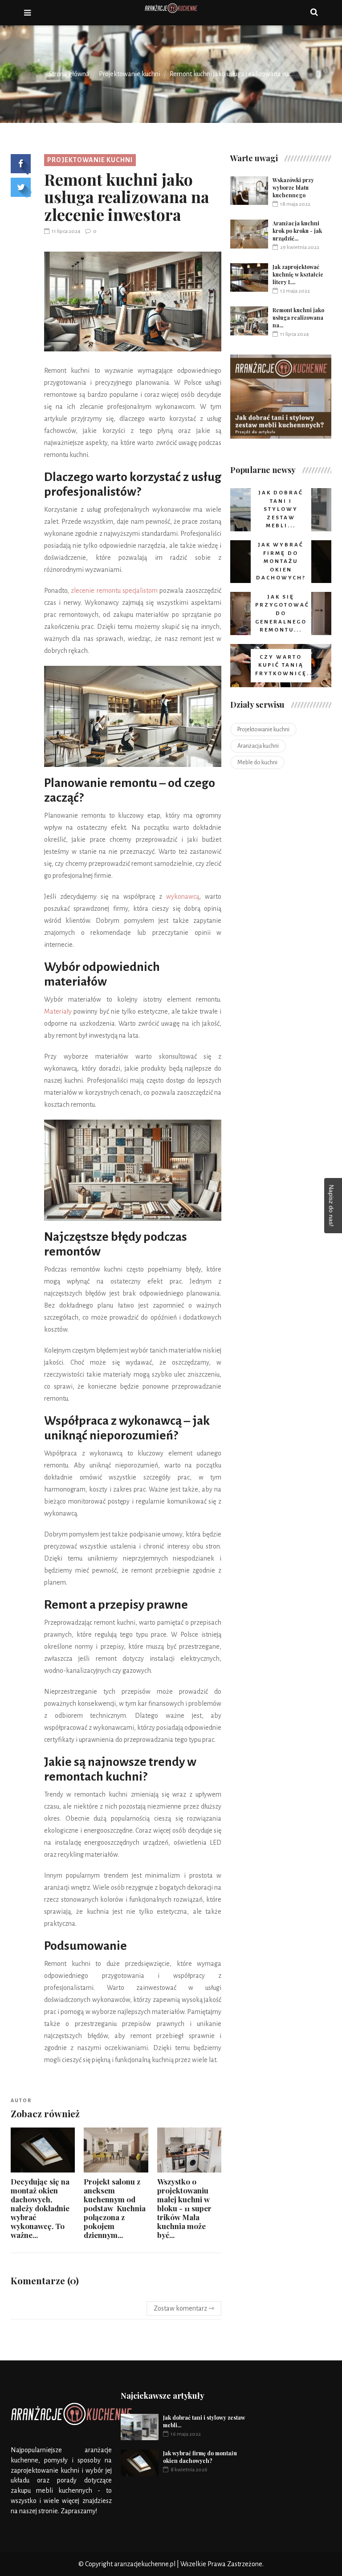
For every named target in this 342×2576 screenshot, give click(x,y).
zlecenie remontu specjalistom (114, 591)
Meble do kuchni (257, 762)
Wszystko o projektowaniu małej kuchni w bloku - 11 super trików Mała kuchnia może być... (184, 2208)
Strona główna (69, 74)
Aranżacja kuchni (258, 746)
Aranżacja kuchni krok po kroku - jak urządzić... (297, 231)
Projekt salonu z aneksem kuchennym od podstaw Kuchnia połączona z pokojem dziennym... (115, 2208)
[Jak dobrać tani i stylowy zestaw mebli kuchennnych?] (281, 397)
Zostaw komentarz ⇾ (184, 2308)
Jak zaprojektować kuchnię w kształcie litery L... (298, 274)
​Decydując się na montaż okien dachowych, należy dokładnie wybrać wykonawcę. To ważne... (40, 2208)
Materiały (58, 1011)
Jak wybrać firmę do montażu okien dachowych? (200, 2457)
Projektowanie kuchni (130, 74)
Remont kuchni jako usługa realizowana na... (298, 318)
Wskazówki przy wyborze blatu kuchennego (293, 187)
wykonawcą (183, 897)
